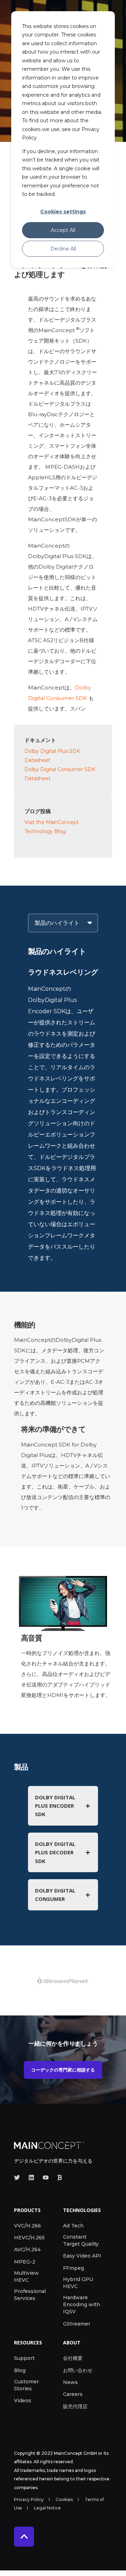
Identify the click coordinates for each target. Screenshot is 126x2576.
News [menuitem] (70, 2382)
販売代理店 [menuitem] (75, 2406)
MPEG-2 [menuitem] (25, 2262)
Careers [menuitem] (73, 2394)
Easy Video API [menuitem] (82, 2256)
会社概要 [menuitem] (73, 2358)
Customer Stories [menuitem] (26, 2385)
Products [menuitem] (27, 2211)
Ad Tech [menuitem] (73, 2226)
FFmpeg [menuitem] (73, 2268)
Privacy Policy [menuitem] (29, 2499)
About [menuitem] (72, 2343)
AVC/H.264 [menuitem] (27, 2249)
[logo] (49, 2145)
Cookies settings (63, 212)
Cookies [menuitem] (64, 2499)
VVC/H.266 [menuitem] (27, 2226)
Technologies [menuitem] (82, 2211)
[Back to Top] (24, 2537)
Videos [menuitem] (23, 2400)
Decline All (63, 249)
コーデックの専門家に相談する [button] (63, 2070)
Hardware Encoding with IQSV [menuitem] (82, 2304)
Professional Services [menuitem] (30, 2295)
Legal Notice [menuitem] (47, 2508)
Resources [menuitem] (28, 2343)
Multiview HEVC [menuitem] (26, 2276)
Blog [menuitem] (20, 2370)
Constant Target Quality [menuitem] (81, 2240)
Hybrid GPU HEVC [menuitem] (78, 2283)
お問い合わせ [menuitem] (78, 2370)
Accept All (63, 230)
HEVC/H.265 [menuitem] (29, 2238)
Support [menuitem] (24, 2358)
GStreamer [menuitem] (77, 2324)
